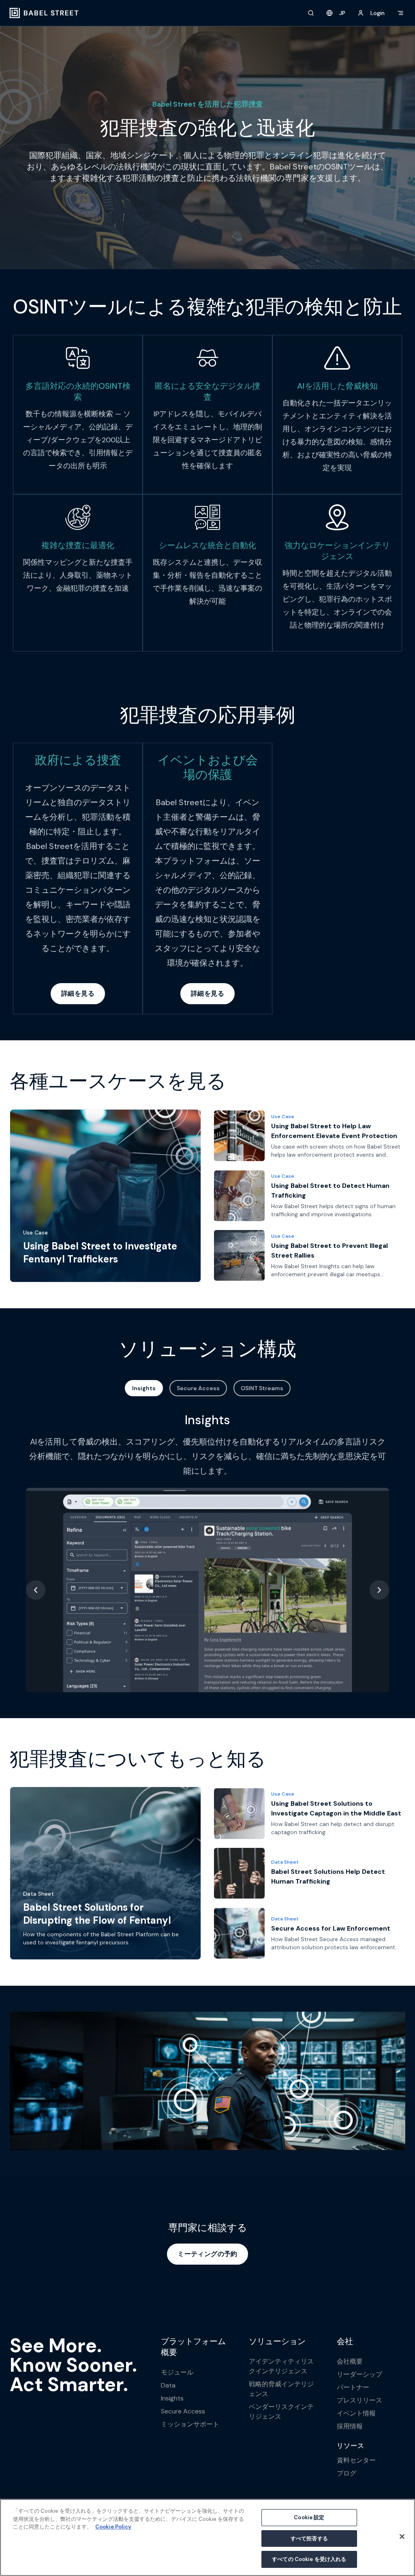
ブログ (347, 2473)
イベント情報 (356, 2413)
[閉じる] (402, 2537)
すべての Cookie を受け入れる (309, 2559)
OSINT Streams (262, 1388)
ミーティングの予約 (207, 2254)
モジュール (177, 2372)
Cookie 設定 (309, 2517)
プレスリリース (359, 2400)
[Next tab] (379, 1590)
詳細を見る (78, 993)
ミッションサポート (190, 2424)
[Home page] (44, 13)
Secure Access (198, 1388)
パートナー (353, 2387)
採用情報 (350, 2426)
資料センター (356, 2460)
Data (168, 2385)
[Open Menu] (400, 13)
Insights (144, 1388)
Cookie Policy (113, 2527)
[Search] (311, 13)
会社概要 (350, 2361)
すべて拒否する (309, 2538)
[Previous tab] (36, 1590)
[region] (207, 2537)
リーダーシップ (359, 2374)
